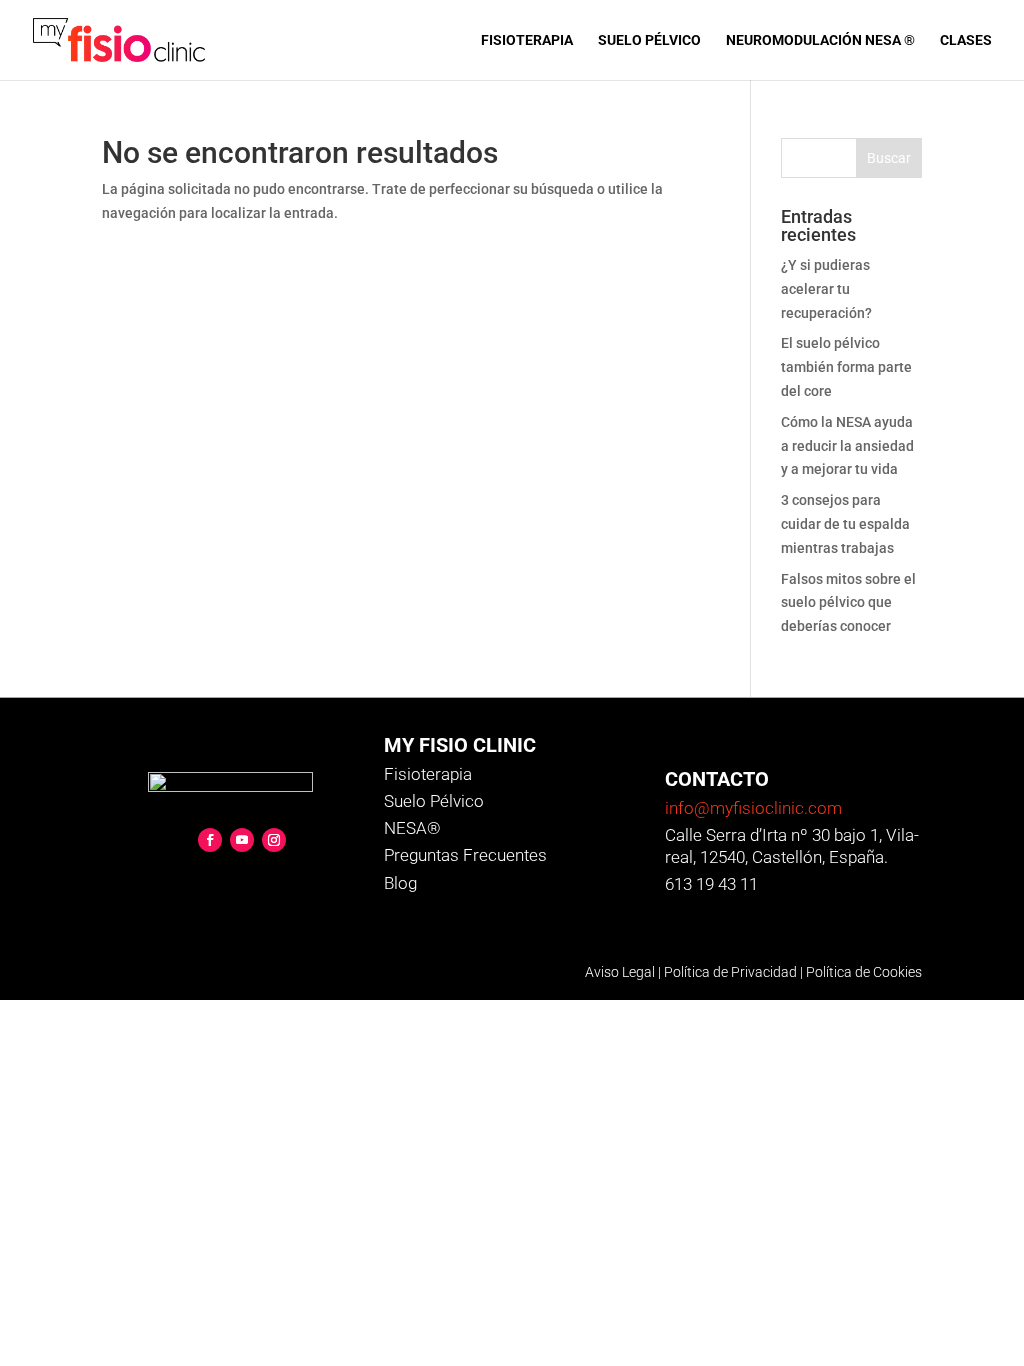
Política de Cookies (864, 972)
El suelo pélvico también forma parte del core (846, 367)
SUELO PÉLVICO (649, 40)
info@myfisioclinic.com (753, 808)
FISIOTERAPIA (527, 40)
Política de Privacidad (730, 972)
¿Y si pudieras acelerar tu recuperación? (826, 289)
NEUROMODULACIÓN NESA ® (820, 40)
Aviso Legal (620, 972)
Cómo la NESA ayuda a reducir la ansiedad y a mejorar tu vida (847, 446)
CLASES (966, 40)
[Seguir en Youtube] (242, 840)
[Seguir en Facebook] (210, 840)
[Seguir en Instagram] (274, 840)
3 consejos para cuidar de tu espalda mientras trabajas (845, 524)
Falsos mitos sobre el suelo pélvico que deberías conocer (848, 603)
